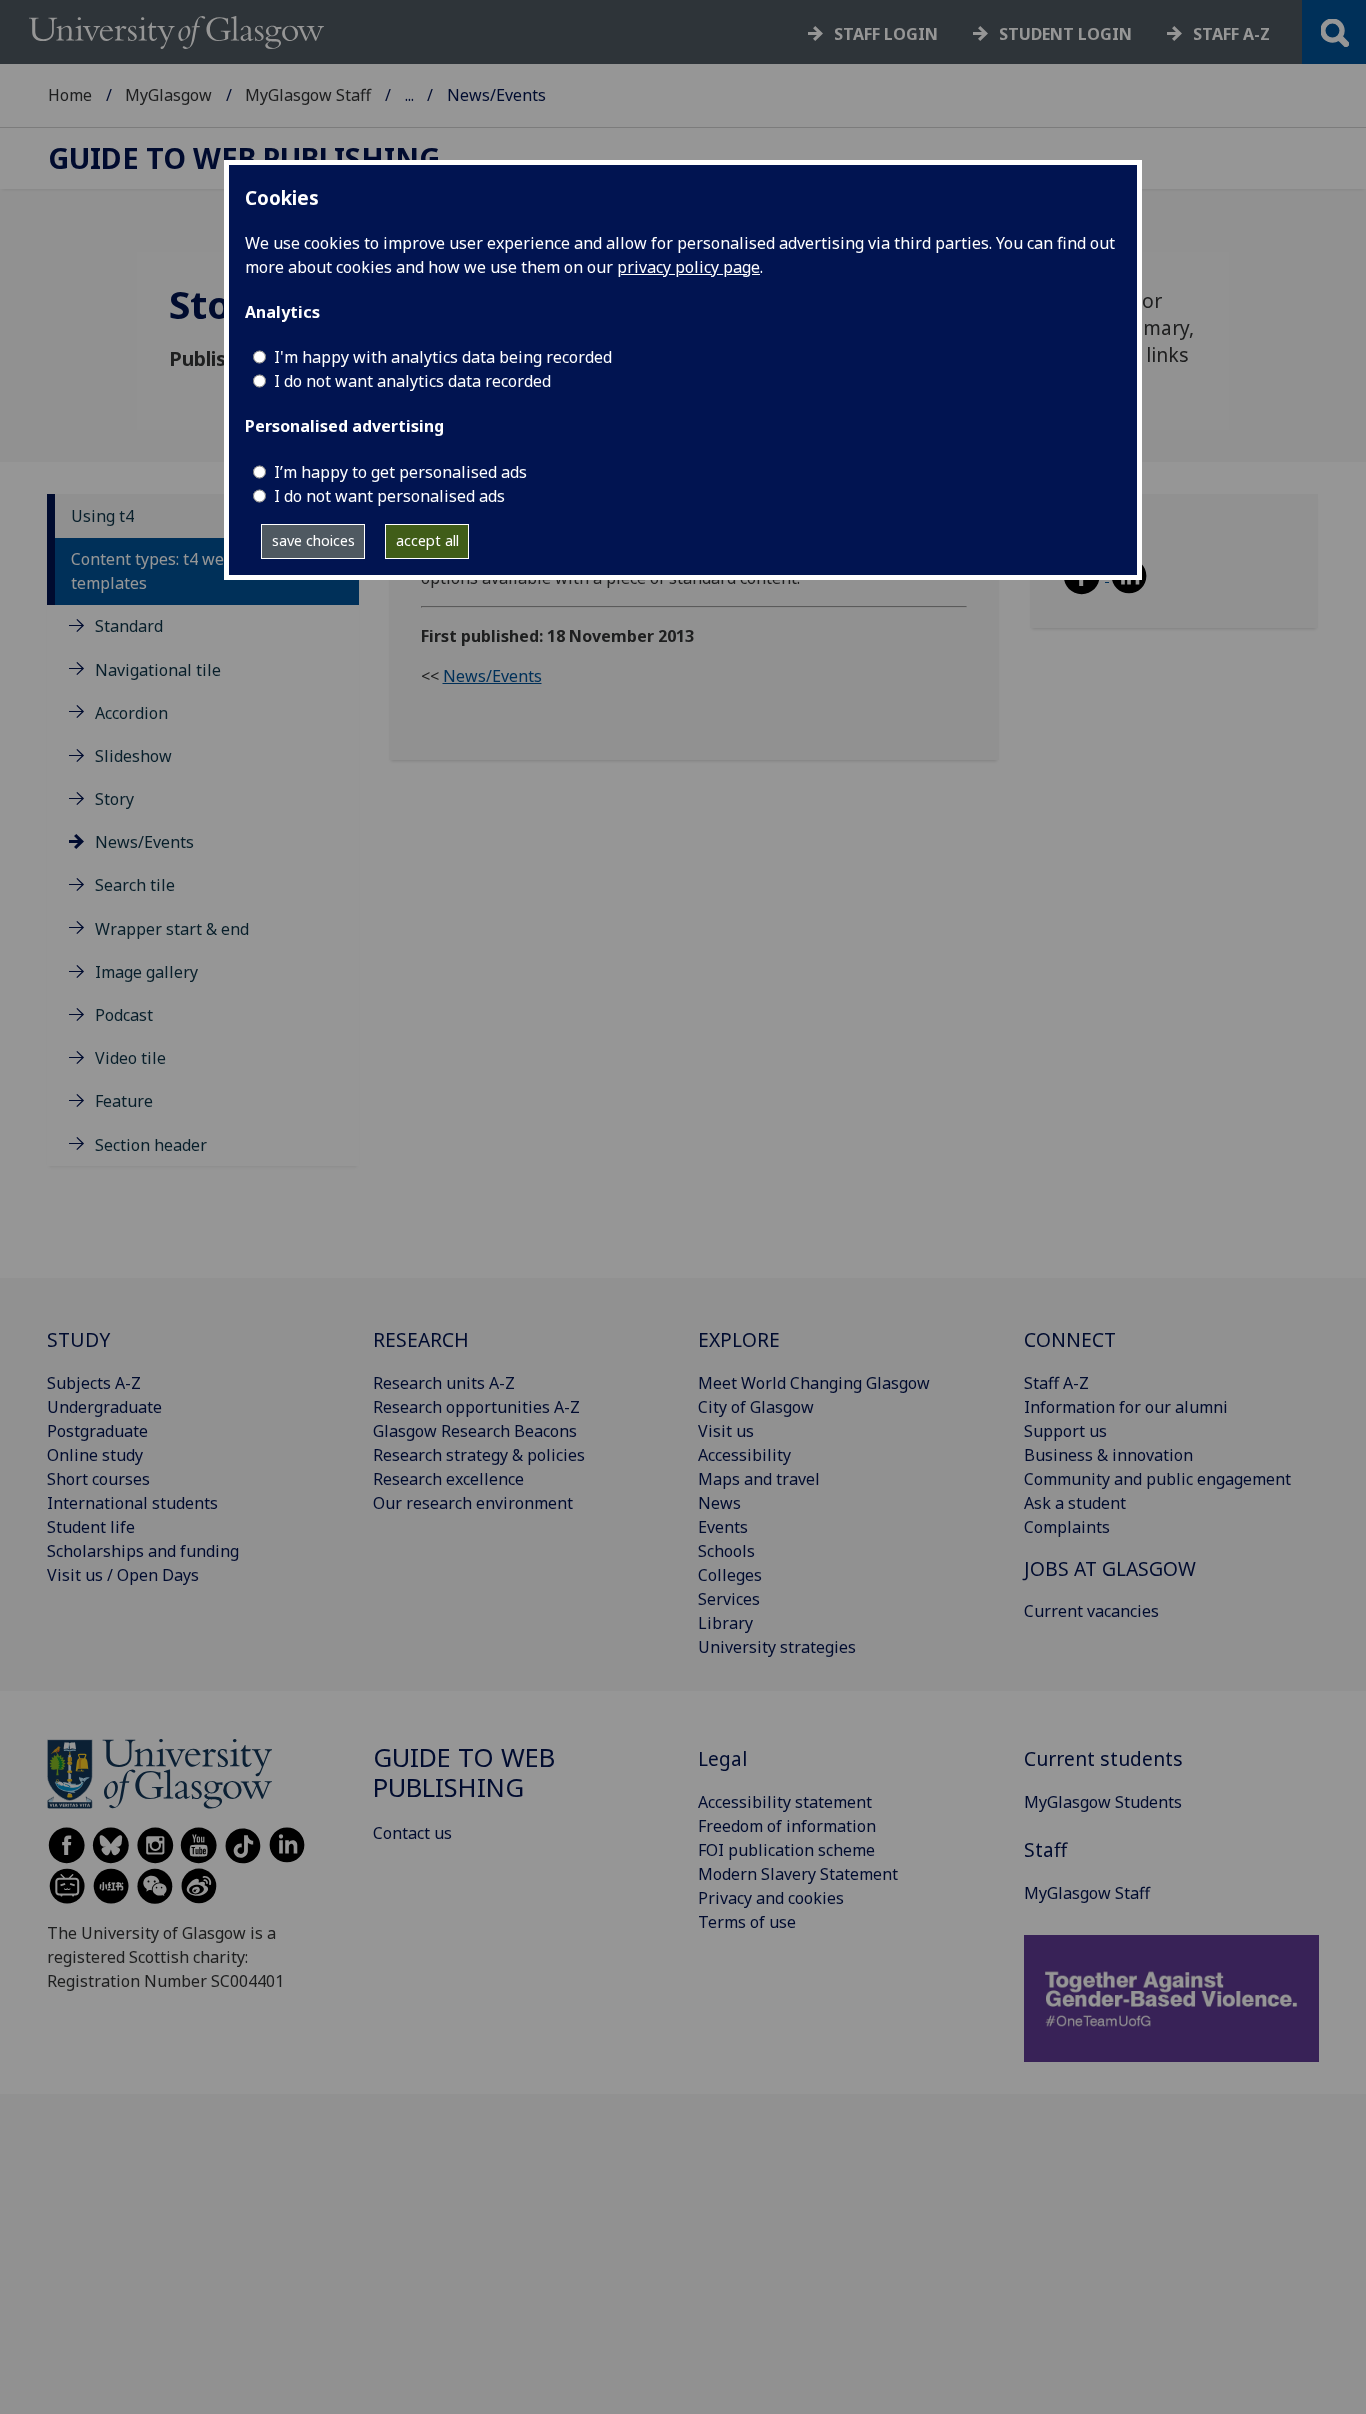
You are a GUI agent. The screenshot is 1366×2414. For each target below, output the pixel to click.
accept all (427, 540)
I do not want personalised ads (389, 496)
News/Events (144, 842)
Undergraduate (104, 1407)
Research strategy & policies (479, 1455)
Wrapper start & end (172, 929)
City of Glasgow (756, 1407)
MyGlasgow (168, 95)
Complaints (1067, 1527)
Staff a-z (1231, 34)
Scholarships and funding (143, 1551)
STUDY (78, 1339)
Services (729, 1599)
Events (723, 1527)
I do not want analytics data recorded (412, 381)
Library (725, 1623)
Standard (129, 626)
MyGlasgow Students (1103, 1802)
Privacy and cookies (771, 1898)
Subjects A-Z (94, 1383)
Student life (91, 1527)
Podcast (124, 1015)
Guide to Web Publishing (244, 158)
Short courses (98, 1479)
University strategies (777, 1647)
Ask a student (1075, 1503)
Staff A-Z (1056, 1383)
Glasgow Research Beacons (475, 1431)
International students (132, 1503)
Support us (1065, 1431)
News (719, 1503)
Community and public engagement (1157, 1479)
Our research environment (473, 1503)
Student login (1065, 34)
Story (114, 799)
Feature (124, 1101)
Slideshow (133, 756)
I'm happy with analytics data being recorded (443, 357)
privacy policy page (688, 267)
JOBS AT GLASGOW (1110, 1568)
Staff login (886, 34)
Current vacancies (1091, 1611)
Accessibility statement (785, 1802)
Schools (726, 1551)
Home (70, 95)
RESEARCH (421, 1339)
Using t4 (102, 516)
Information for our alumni (1126, 1407)
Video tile (130, 1058)
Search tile (135, 885)
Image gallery (146, 972)
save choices (313, 540)
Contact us (412, 1833)
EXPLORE (739, 1339)
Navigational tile (158, 670)
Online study (95, 1455)
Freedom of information (787, 1826)
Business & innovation (1108, 1455)
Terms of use (747, 1922)
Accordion (131, 713)
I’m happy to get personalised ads (400, 472)
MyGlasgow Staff (308, 95)
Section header (151, 1145)
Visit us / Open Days (123, 1575)
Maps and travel (759, 1479)
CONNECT (1070, 1339)
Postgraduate (97, 1431)
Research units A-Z (444, 1383)
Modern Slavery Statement (798, 1874)
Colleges (730, 1575)
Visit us (726, 1431)
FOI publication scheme (786, 1850)
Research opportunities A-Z (476, 1407)
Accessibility (744, 1455)
